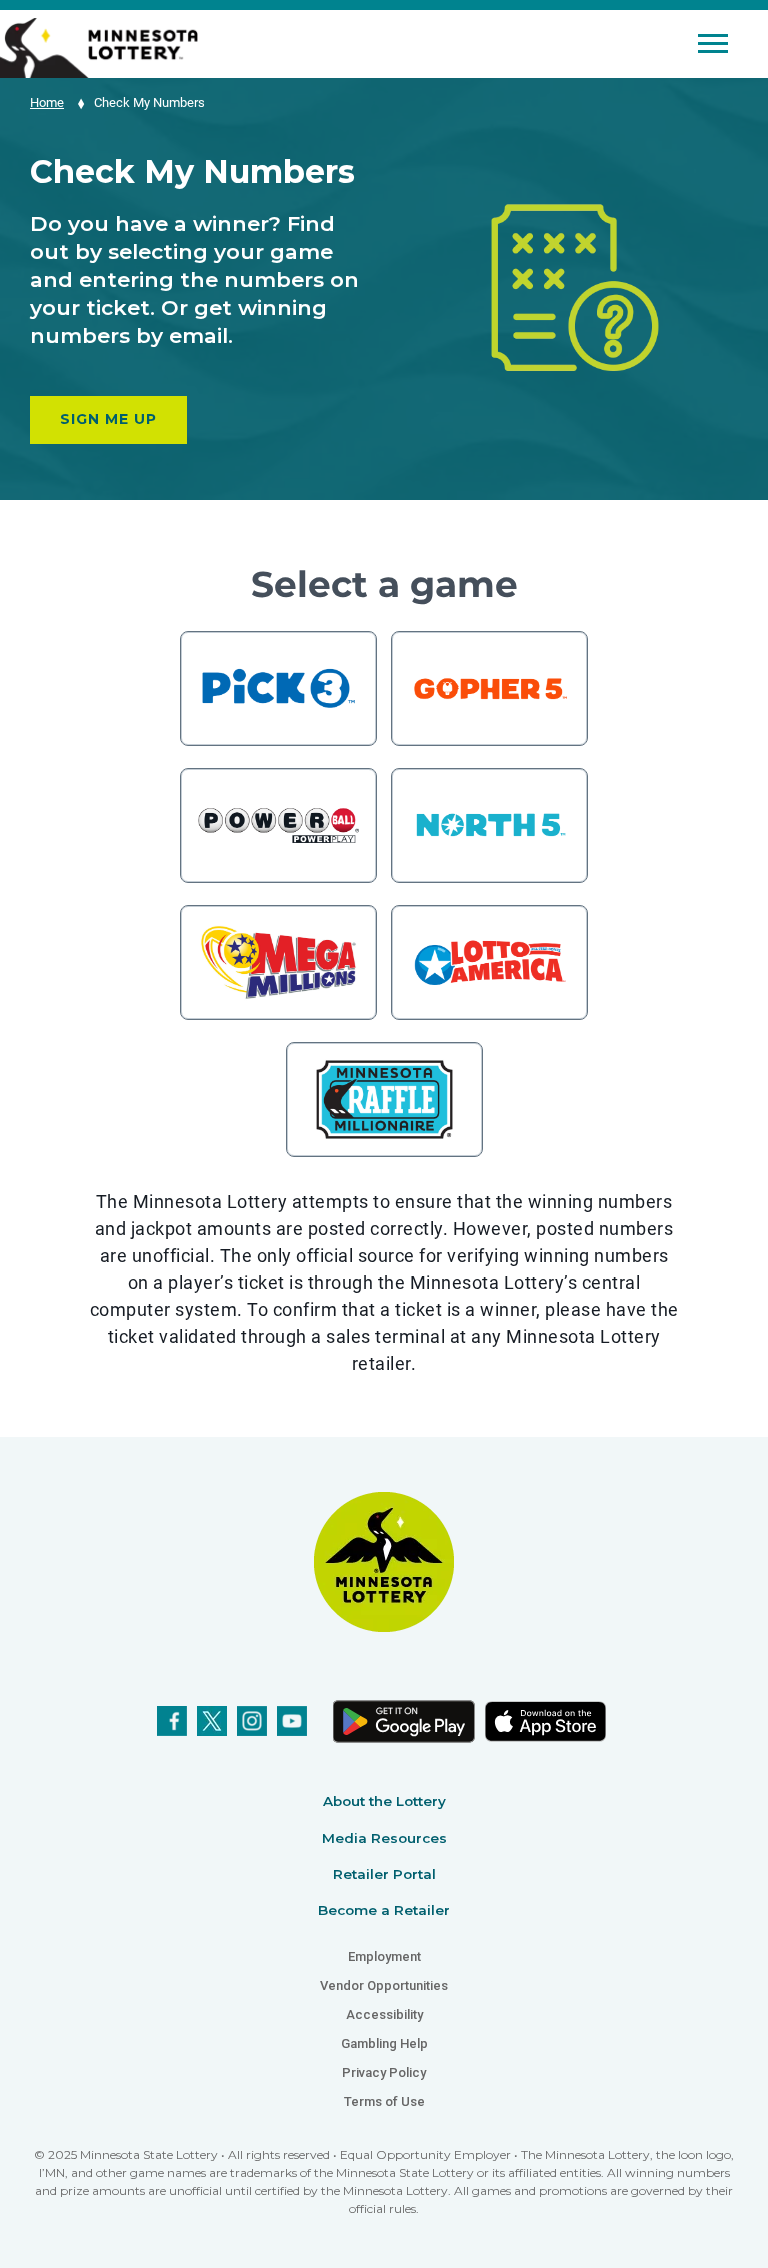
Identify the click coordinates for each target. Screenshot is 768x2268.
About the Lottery (384, 1801)
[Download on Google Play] (403, 1721)
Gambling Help (384, 2043)
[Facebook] (172, 1721)
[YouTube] (292, 1721)
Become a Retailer (384, 1910)
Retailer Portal (384, 1874)
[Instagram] (252, 1721)
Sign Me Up (108, 419)
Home (47, 102)
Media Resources (384, 1838)
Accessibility (384, 2014)
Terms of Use (384, 2101)
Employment (384, 1956)
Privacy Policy (384, 2072)
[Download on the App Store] (545, 1721)
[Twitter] (212, 1721)
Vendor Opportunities (384, 1985)
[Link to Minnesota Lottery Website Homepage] (99, 46)
